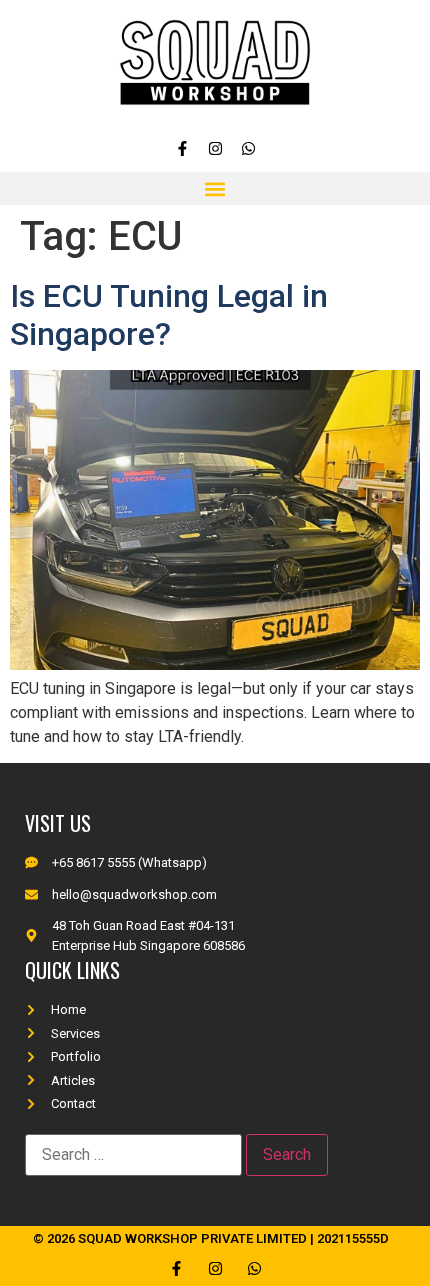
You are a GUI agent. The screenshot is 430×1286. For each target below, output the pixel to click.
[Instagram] (215, 148)
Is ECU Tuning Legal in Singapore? (169, 315)
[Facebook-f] (182, 148)
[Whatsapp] (248, 148)
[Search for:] (133, 1155)
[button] (215, 188)
